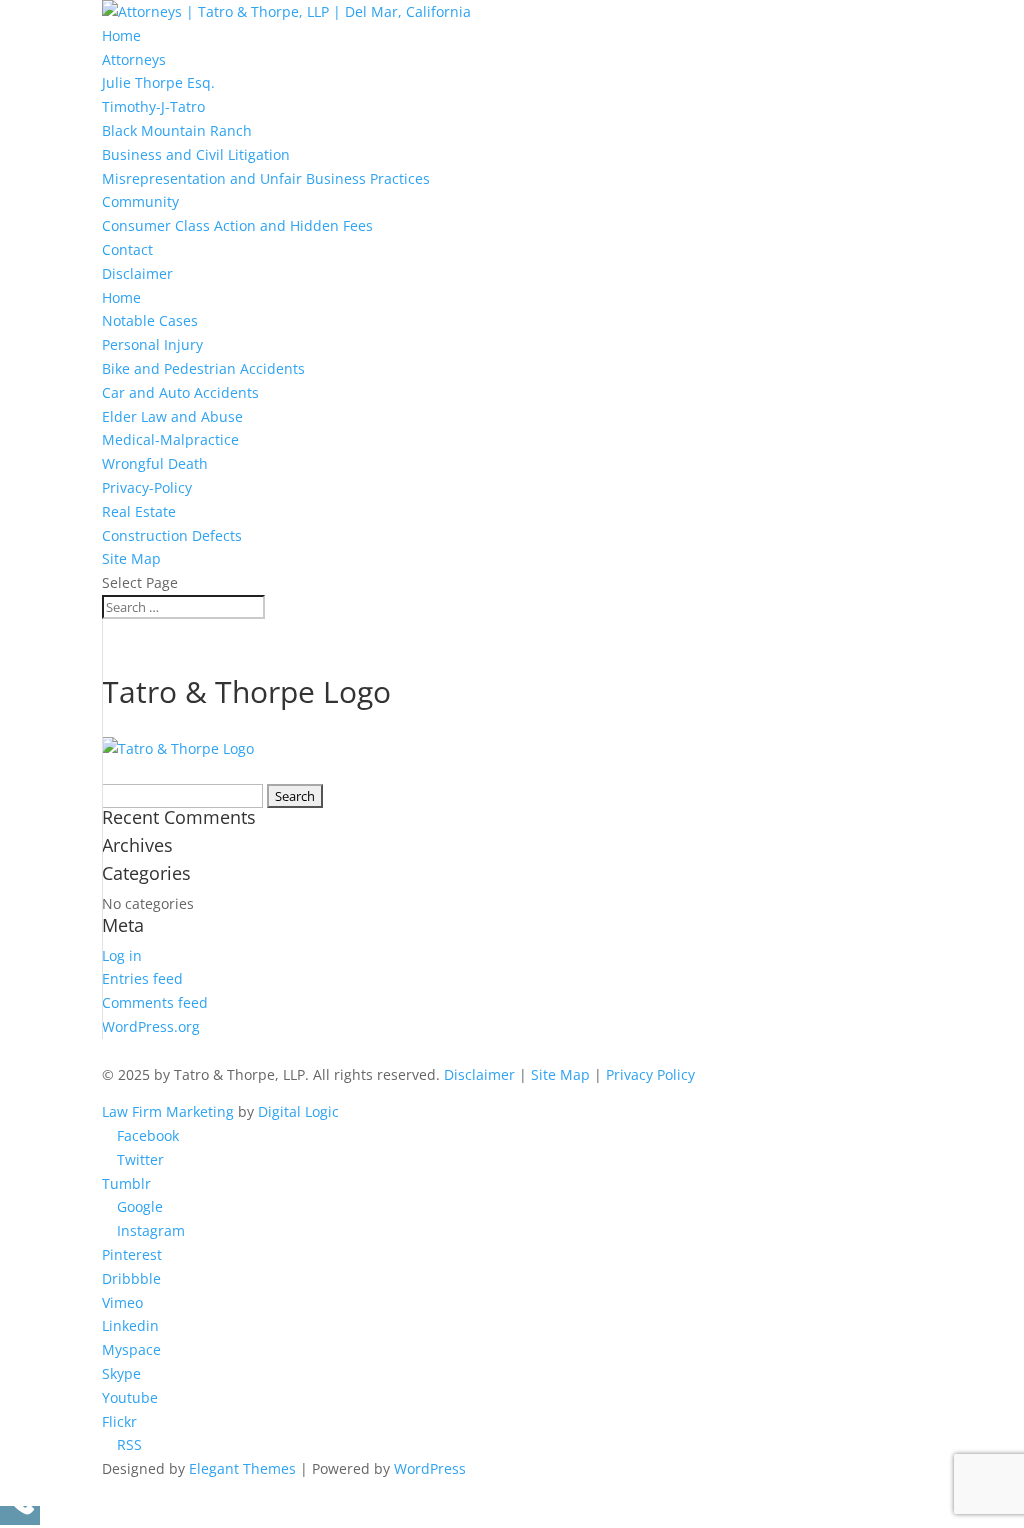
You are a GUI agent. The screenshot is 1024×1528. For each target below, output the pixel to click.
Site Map (131, 558)
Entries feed (142, 978)
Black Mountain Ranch (177, 130)
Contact (127, 249)
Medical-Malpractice (170, 439)
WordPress (430, 1468)
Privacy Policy (650, 1074)
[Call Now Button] (20, 1515)
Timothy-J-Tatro (153, 106)
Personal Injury (152, 344)
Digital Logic (298, 1111)
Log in (122, 955)
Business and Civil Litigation (196, 154)
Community (140, 201)
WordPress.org (151, 1026)
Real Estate (139, 511)
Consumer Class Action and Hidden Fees (237, 225)
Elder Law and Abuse (172, 416)
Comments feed (155, 1002)
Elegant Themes (242, 1468)
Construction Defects (172, 535)
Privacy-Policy (147, 487)
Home (121, 35)
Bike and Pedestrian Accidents (203, 368)
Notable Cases (150, 320)
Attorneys (134, 59)
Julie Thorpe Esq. (158, 82)
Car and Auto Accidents (180, 392)
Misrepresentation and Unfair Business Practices (266, 178)
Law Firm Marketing (168, 1111)
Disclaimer (137, 273)
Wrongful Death (155, 463)
